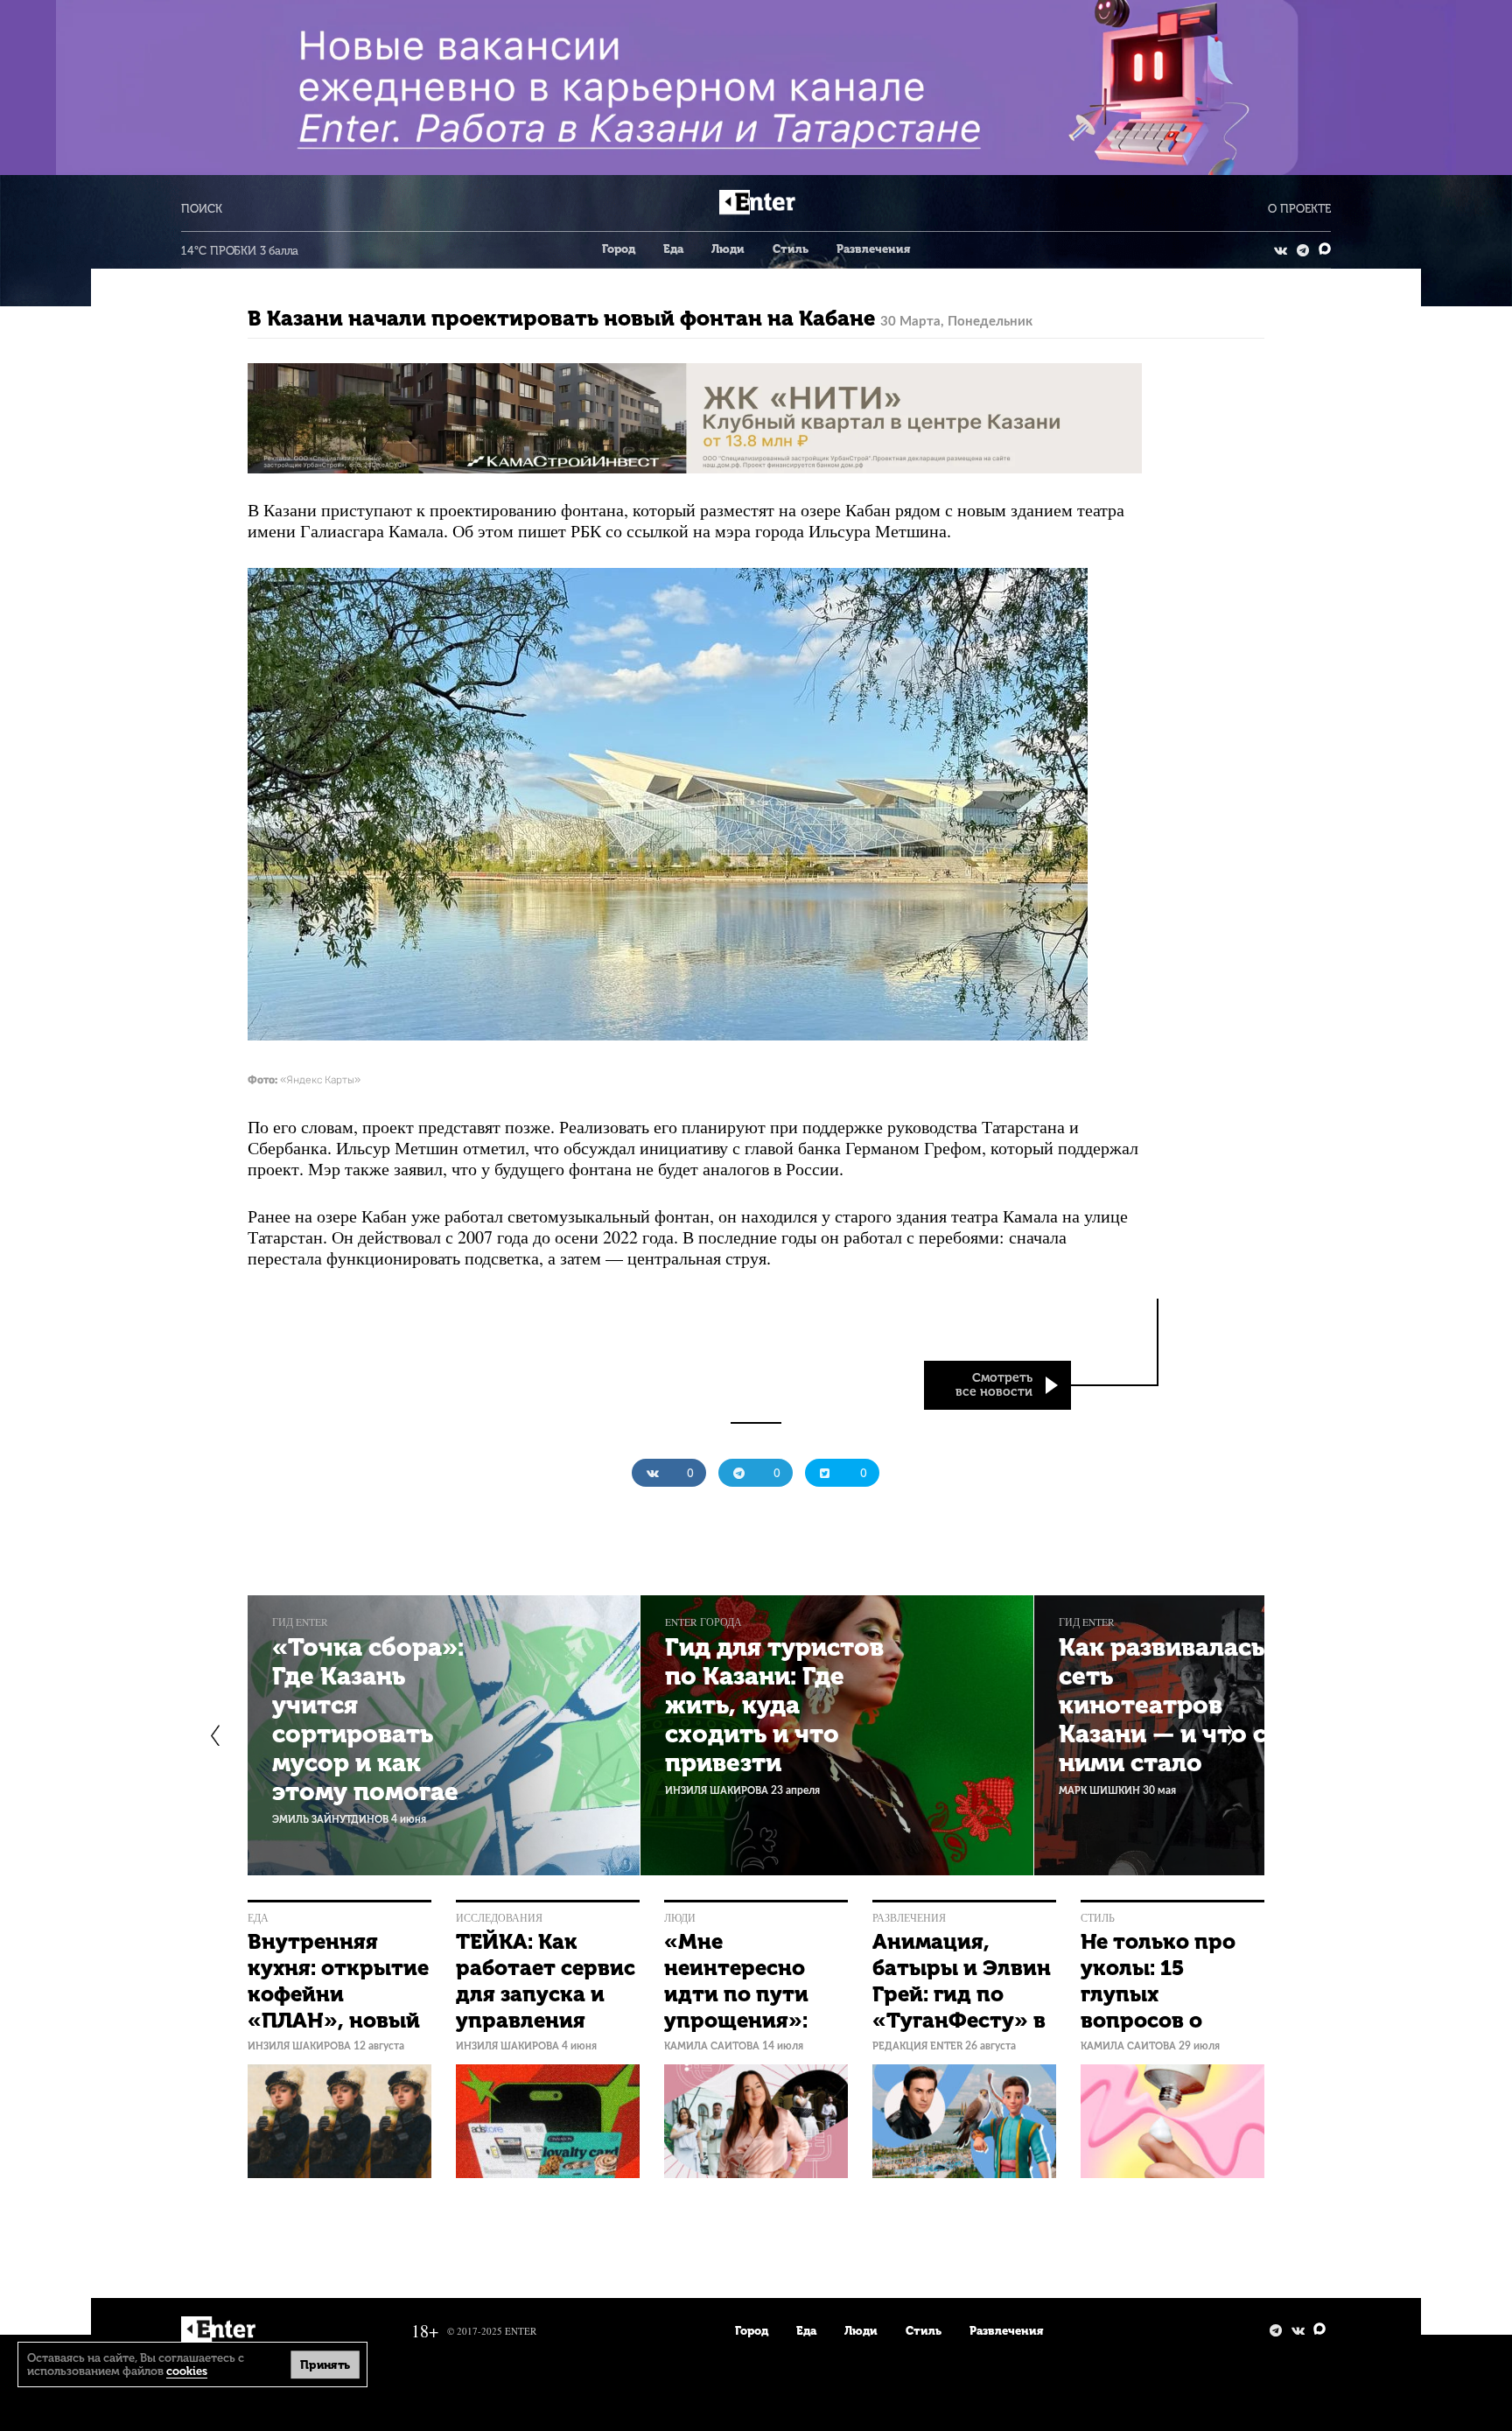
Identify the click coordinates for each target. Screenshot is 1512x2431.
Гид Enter (300, 1622)
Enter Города (703, 1622)
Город (619, 249)
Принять (325, 2364)
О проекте (1299, 209)
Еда (673, 249)
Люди (728, 249)
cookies (187, 2371)
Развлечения (873, 249)
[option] (444, 1735)
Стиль (791, 249)
